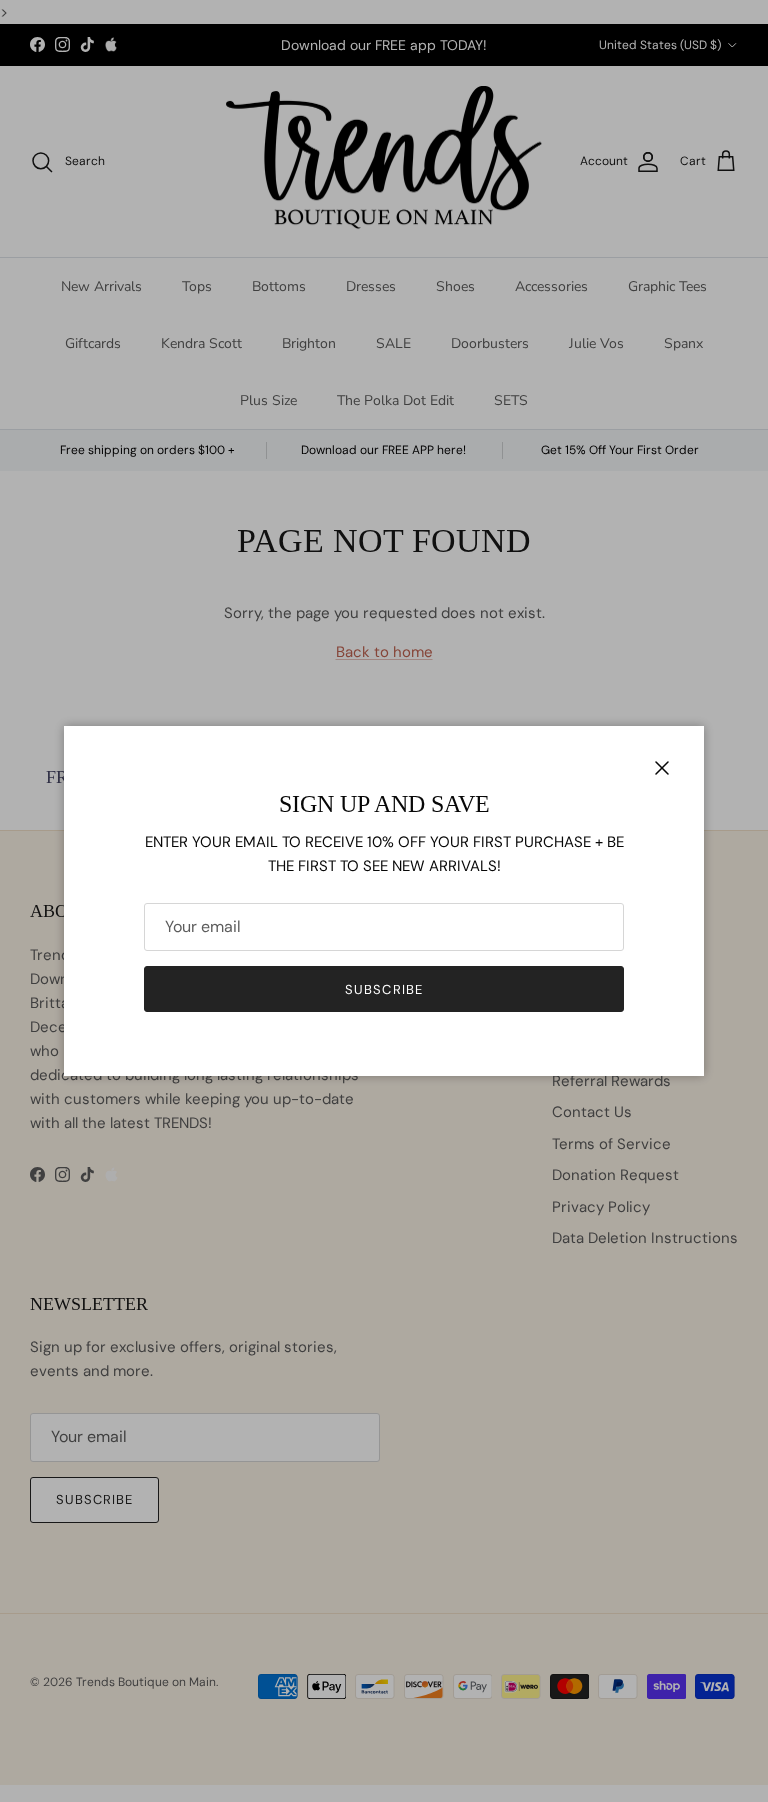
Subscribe (383, 989)
